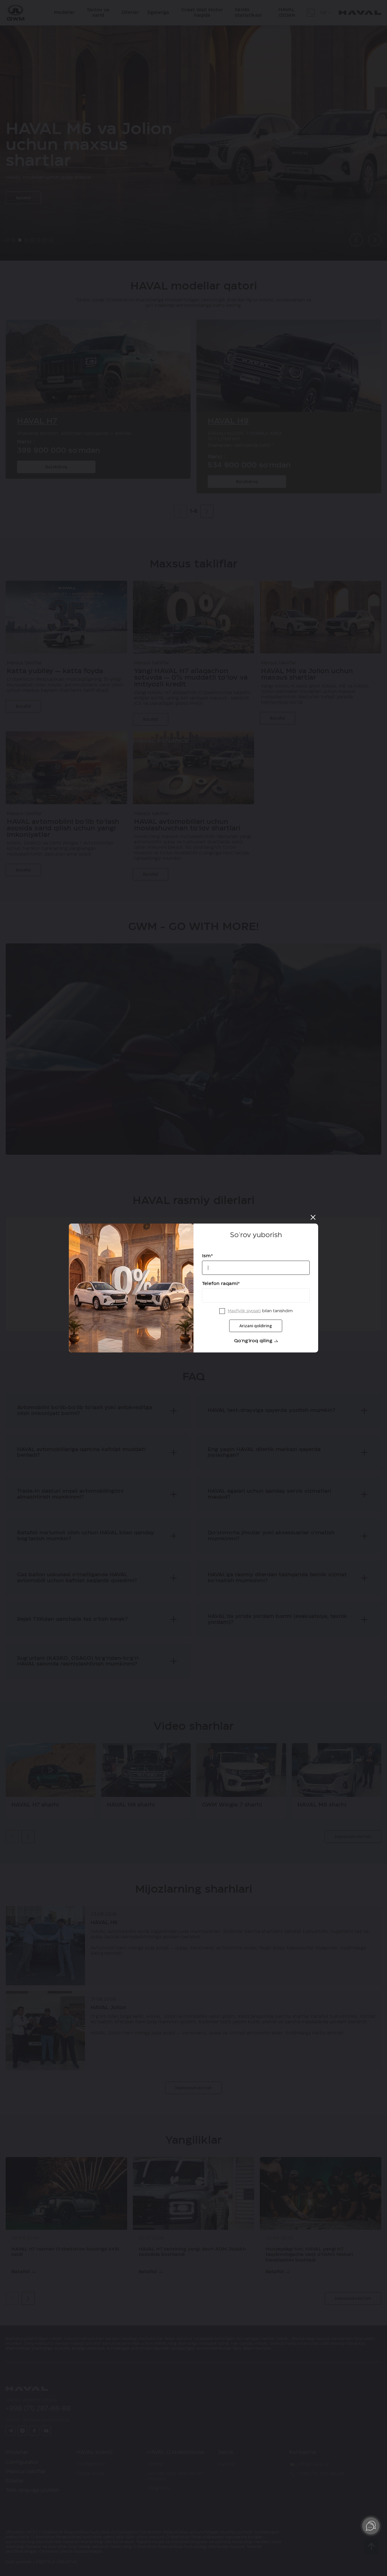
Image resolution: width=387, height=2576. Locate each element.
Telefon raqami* (221, 1284)
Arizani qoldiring (256, 1326)
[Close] (313, 1217)
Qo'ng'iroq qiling (253, 1341)
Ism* (208, 1256)
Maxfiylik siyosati (244, 1311)
